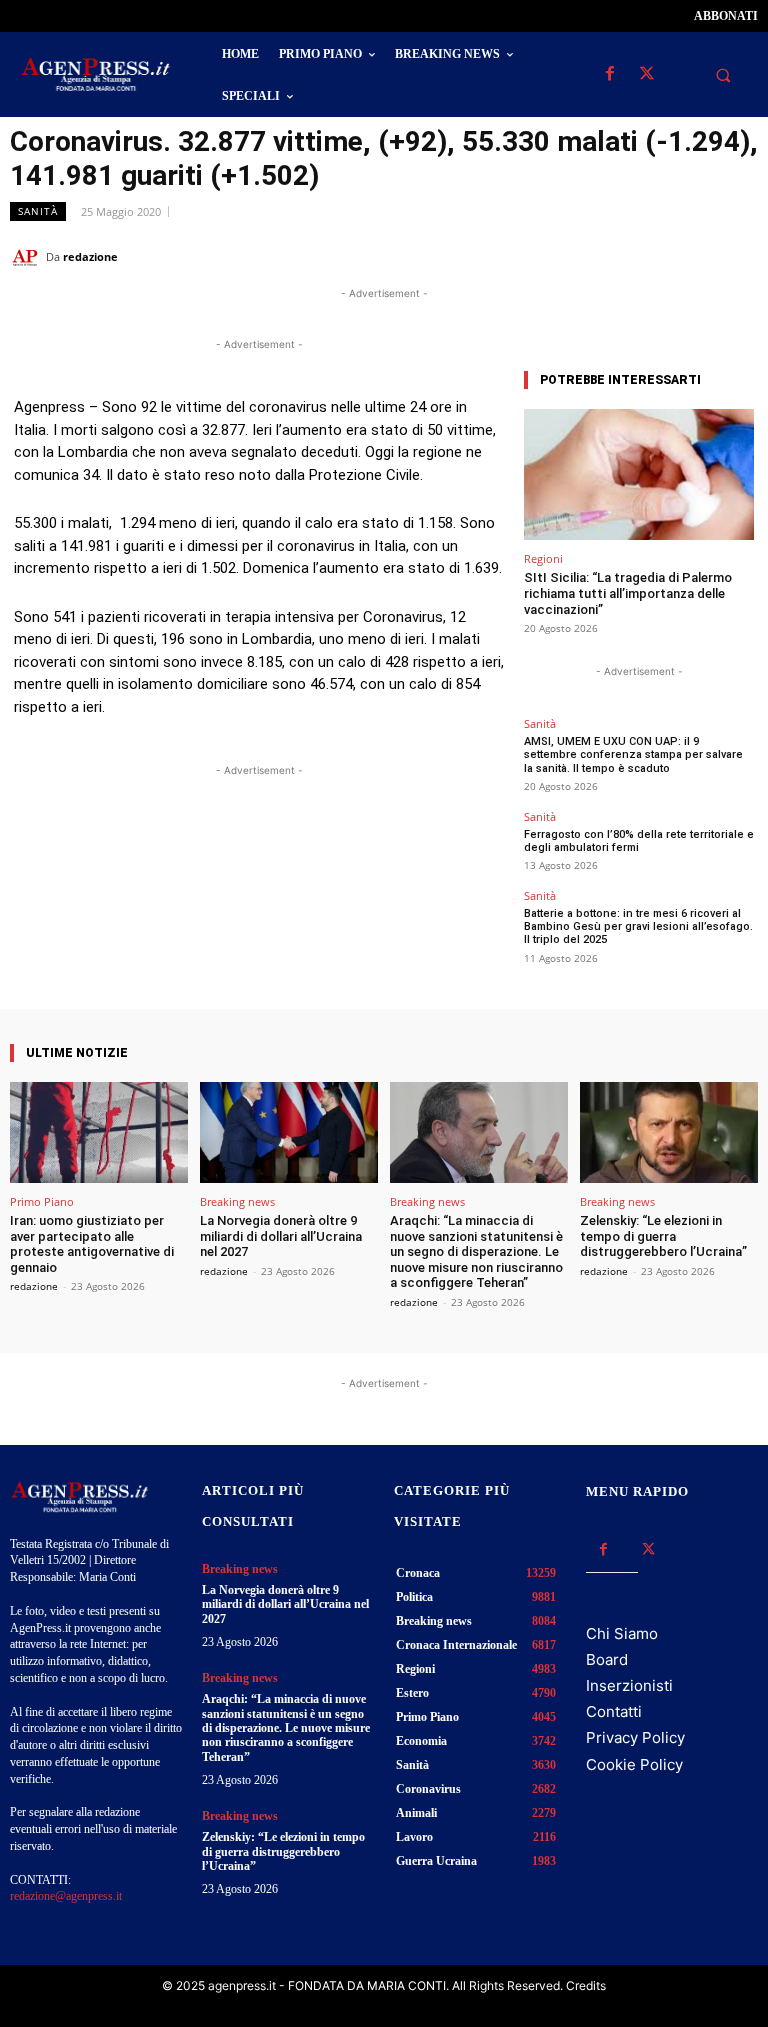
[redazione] (28, 257)
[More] (438, 862)
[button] (723, 75)
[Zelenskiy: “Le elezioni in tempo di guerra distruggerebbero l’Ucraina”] (669, 1132)
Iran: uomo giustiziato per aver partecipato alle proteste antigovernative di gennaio (92, 1244)
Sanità (38, 211)
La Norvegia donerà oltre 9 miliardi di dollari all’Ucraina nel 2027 (281, 1236)
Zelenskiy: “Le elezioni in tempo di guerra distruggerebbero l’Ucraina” (663, 1236)
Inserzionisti (629, 1685)
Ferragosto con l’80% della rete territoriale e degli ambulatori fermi (639, 841)
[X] (646, 74)
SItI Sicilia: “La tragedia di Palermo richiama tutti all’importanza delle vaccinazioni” (628, 593)
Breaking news (237, 1201)
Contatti (614, 1711)
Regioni (543, 558)
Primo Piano (42, 1201)
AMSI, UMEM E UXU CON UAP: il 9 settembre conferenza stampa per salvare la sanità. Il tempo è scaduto (633, 754)
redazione (90, 256)
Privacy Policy (635, 1737)
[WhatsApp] (646, 256)
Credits (586, 1985)
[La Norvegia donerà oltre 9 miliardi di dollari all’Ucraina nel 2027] (289, 1132)
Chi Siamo (622, 1633)
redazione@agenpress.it (66, 1896)
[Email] (692, 256)
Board (607, 1659)
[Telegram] (738, 256)
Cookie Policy (634, 1764)
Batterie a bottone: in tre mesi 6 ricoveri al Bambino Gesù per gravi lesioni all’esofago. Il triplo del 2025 (638, 926)
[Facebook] (609, 74)
